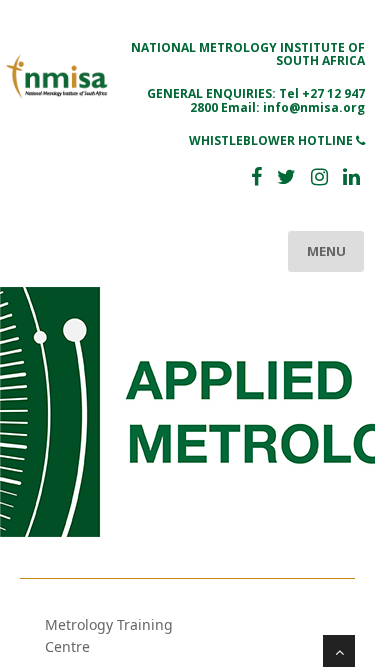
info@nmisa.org (314, 107)
